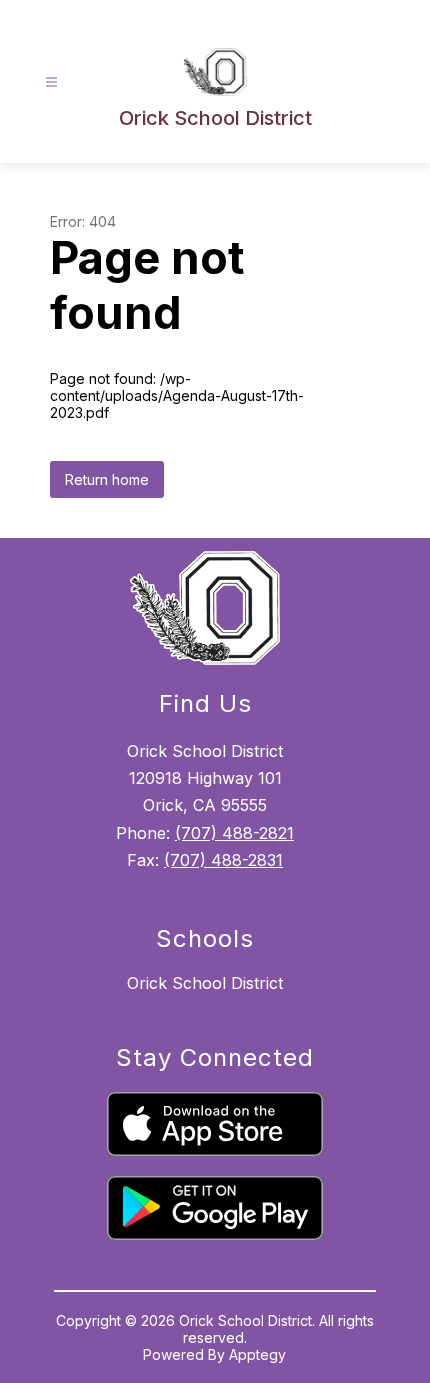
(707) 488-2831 (223, 860)
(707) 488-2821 (234, 833)
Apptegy (257, 1354)
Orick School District (205, 983)
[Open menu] (51, 82)
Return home (107, 479)
